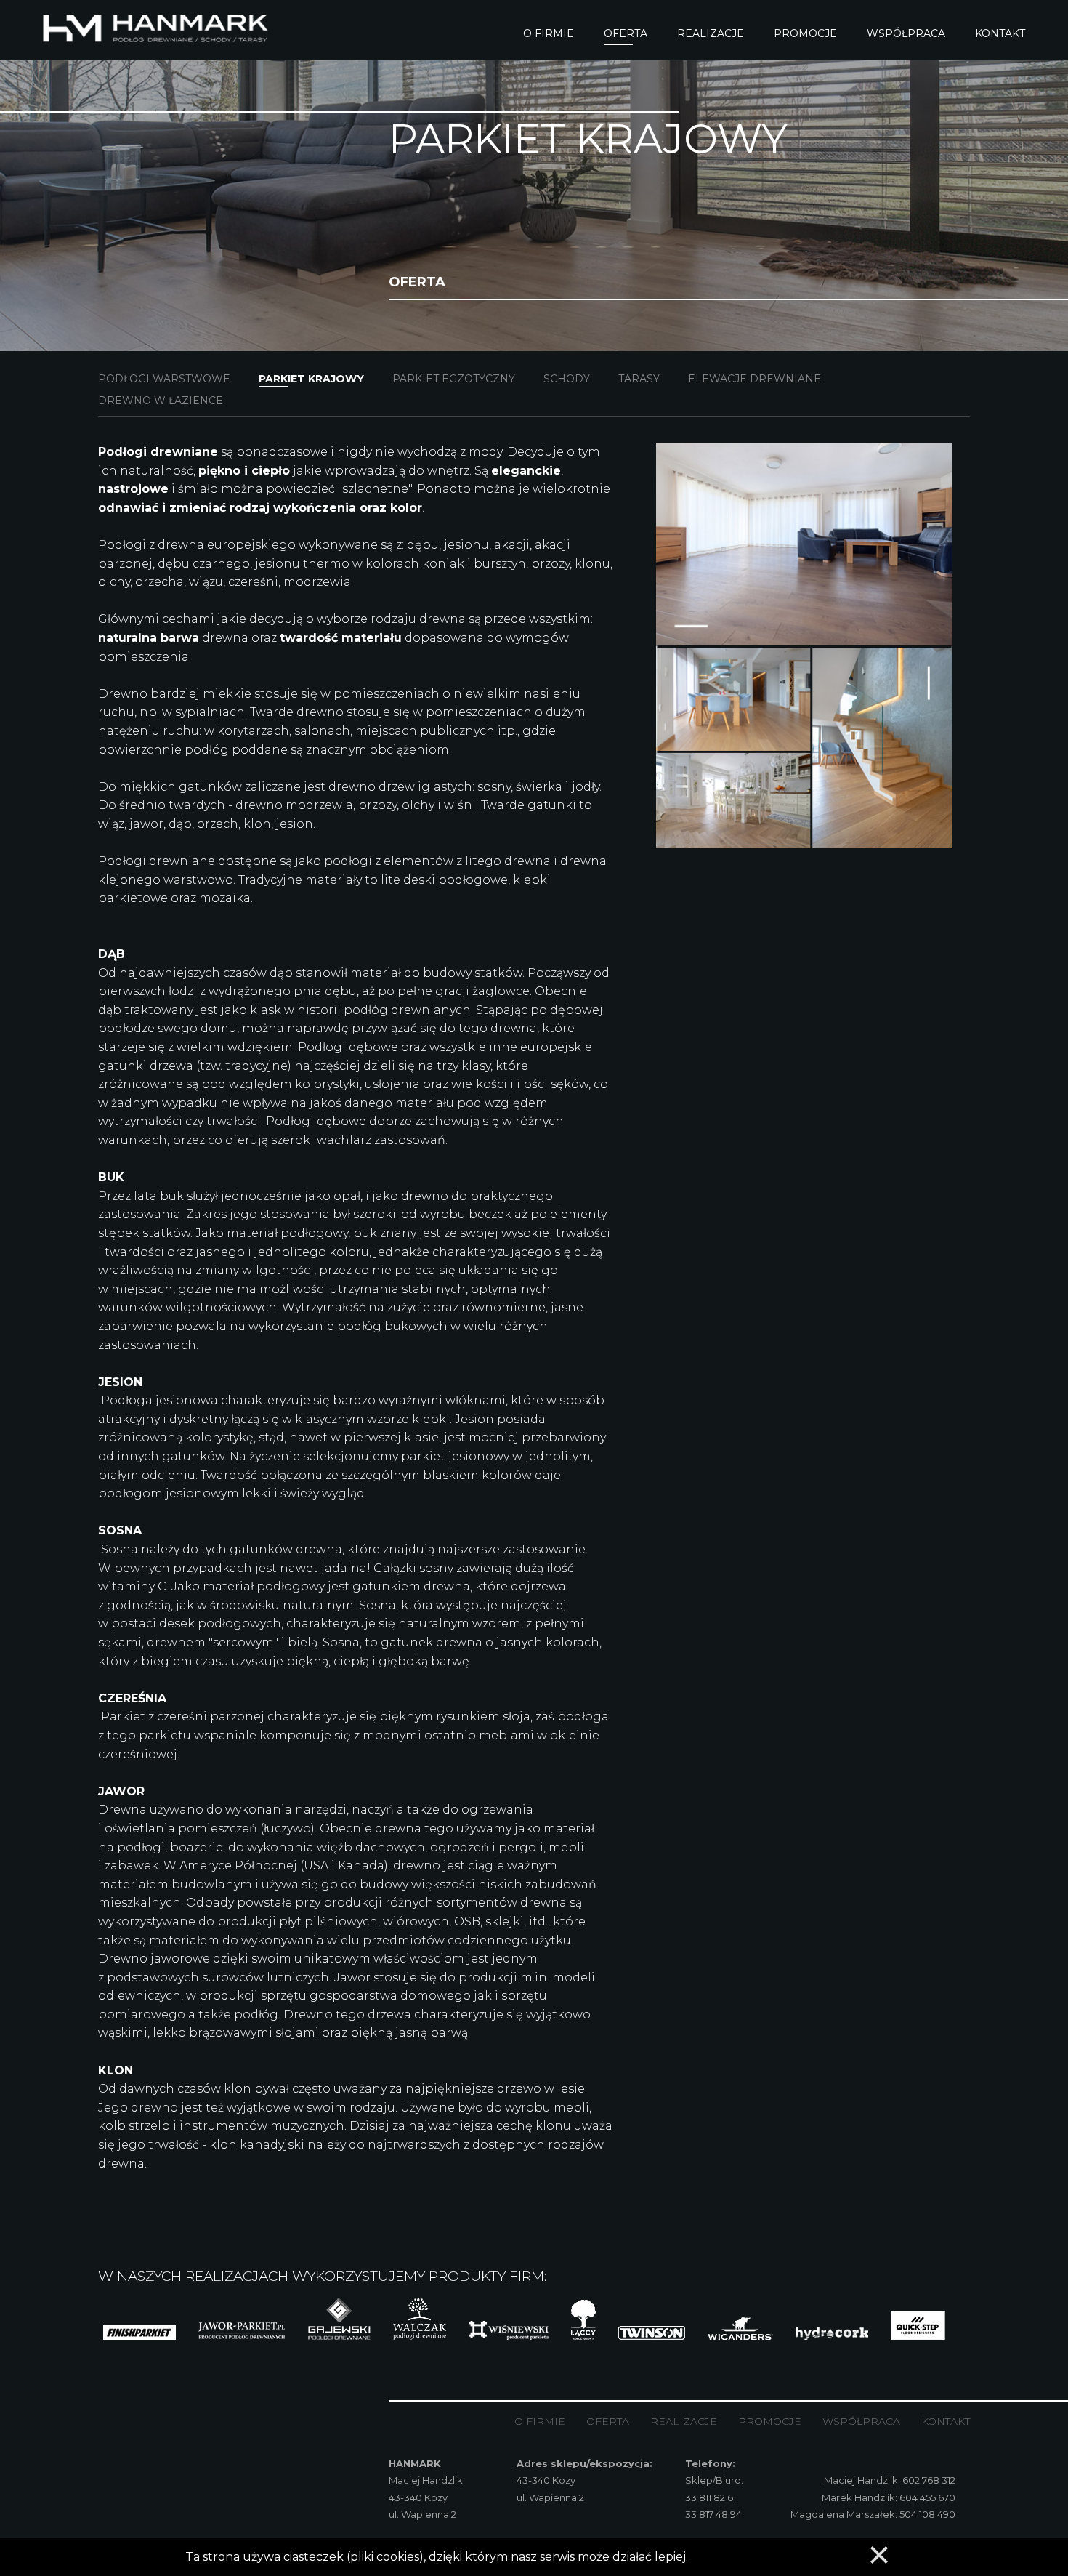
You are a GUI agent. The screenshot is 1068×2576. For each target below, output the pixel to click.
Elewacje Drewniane (755, 379)
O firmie (540, 2421)
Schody (567, 379)
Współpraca (861, 2421)
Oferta (608, 2421)
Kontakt (946, 2421)
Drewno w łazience (161, 401)
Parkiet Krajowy (311, 379)
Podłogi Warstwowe (164, 379)
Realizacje (684, 2421)
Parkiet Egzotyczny (454, 379)
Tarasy (639, 379)
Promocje (770, 2421)
